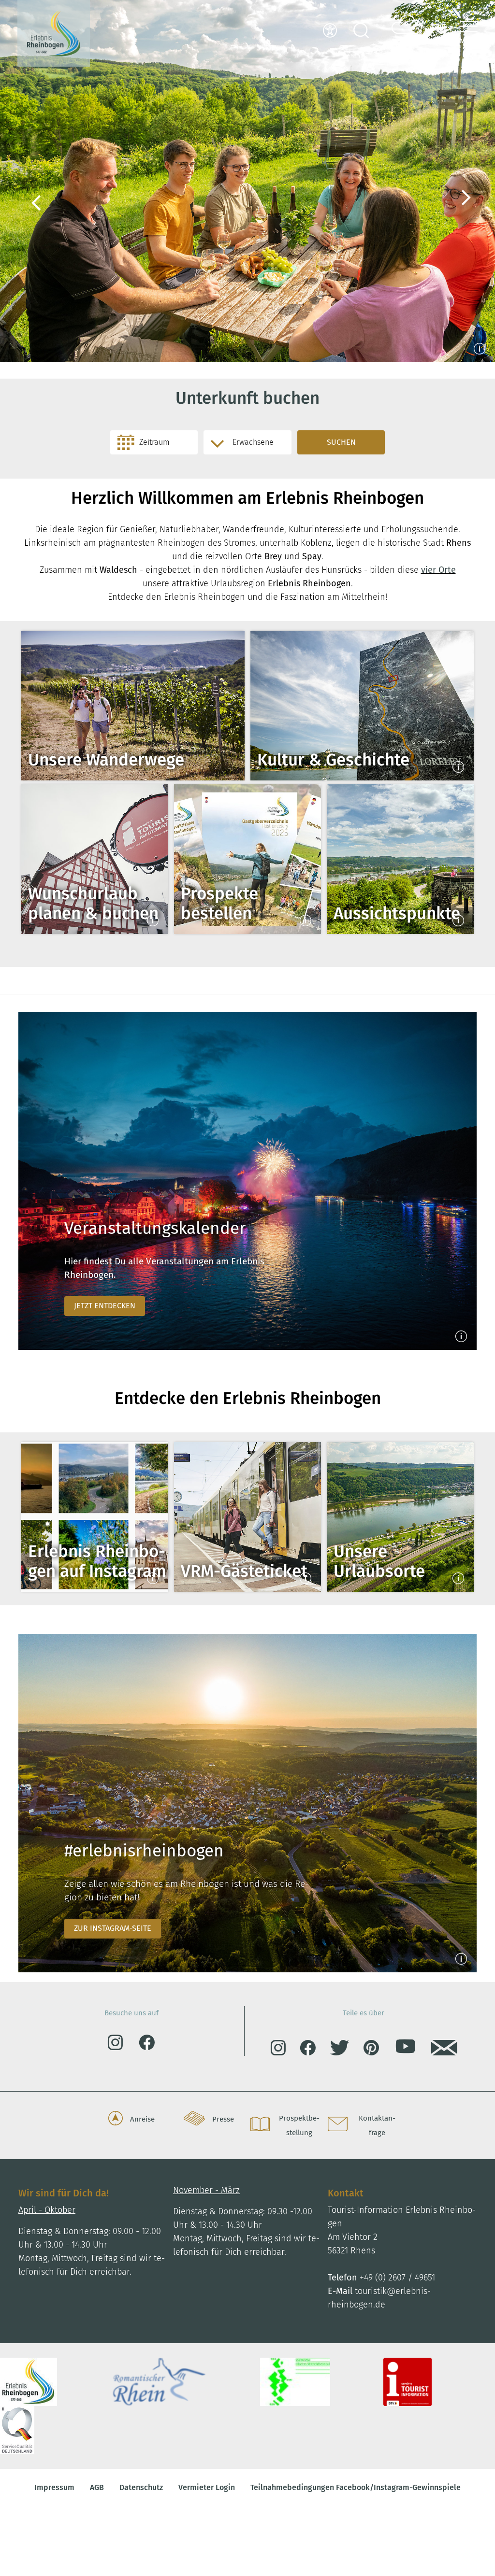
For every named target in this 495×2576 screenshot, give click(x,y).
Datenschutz (141, 2487)
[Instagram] (123, 2047)
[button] (465, 33)
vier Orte (438, 570)
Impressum (54, 2487)
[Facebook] (147, 2047)
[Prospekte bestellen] (247, 859)
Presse (223, 2119)
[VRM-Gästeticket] (247, 1517)
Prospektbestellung (299, 2125)
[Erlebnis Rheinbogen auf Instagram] (95, 1517)
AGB (97, 2487)
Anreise (142, 2119)
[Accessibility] (330, 33)
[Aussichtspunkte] (400, 859)
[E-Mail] (444, 2050)
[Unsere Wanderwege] (133, 706)
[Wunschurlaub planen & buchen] (95, 859)
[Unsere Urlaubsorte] (400, 1517)
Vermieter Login (207, 2487)
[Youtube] (412, 2051)
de (441, 27)
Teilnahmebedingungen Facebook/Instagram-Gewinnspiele (356, 2487)
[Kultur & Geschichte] (362, 706)
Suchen (341, 442)
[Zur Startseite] (54, 33)
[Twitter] (347, 2050)
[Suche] (361, 33)
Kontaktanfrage (377, 2125)
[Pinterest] (379, 2050)
